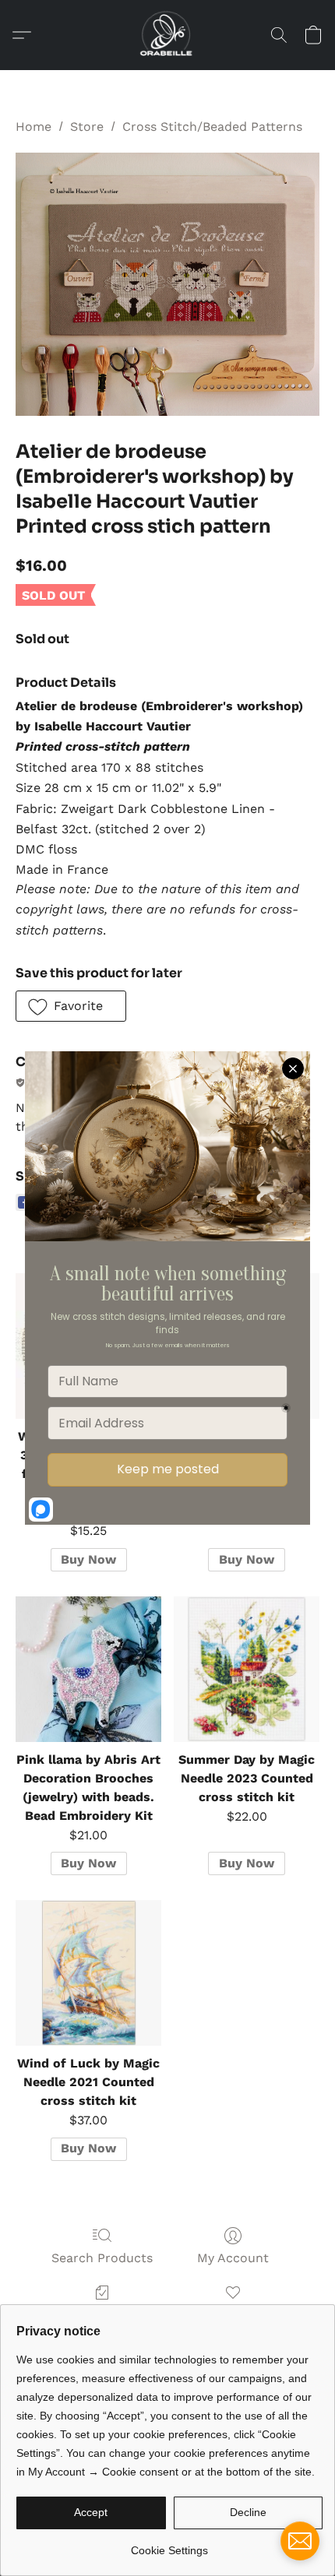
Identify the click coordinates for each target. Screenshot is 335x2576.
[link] (169, 2544)
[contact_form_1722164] (300, 2541)
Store (87, 127)
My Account (233, 2258)
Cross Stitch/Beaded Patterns (212, 127)
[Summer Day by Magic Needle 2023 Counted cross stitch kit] (247, 1669)
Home (33, 127)
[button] (167, 35)
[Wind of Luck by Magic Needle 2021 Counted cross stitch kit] (88, 1973)
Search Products (102, 2258)
